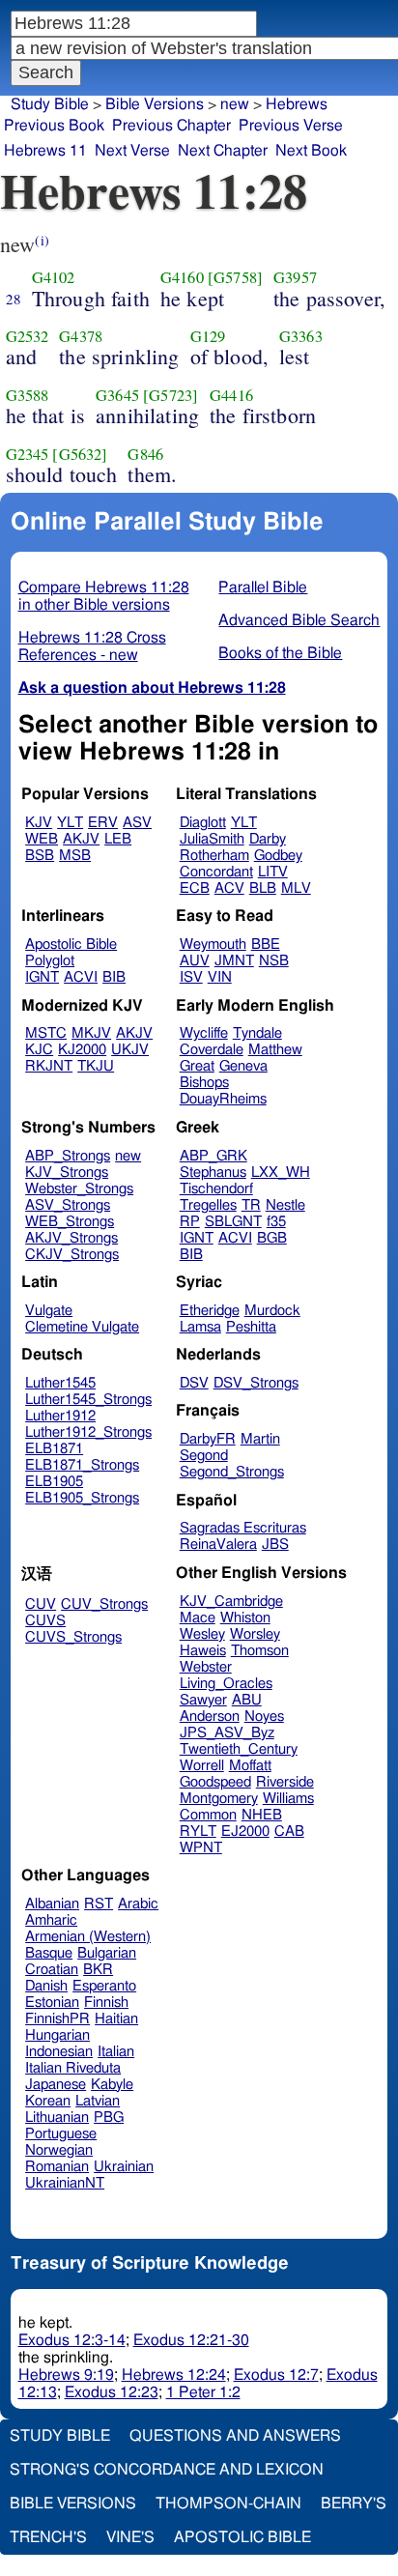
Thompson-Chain (228, 2504)
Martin (260, 1439)
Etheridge (210, 1311)
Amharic (51, 1920)
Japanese (56, 2085)
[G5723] (171, 395)
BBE (266, 945)
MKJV (91, 1033)
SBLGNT (233, 1222)
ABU (247, 1700)
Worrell (202, 1766)
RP (190, 1222)
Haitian (116, 2019)
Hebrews (297, 104)
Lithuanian (57, 2118)
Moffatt (250, 1766)
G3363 (301, 336)
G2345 (28, 454)
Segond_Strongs (232, 1472)
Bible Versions (155, 104)
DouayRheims (223, 1099)
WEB (42, 839)
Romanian (57, 2167)
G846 (145, 454)
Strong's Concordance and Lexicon (167, 2470)
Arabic (138, 1904)
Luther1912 (60, 1416)
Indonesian (59, 2052)
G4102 (54, 277)
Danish (46, 1986)
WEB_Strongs (70, 1222)
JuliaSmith (212, 839)
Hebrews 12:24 (174, 2375)
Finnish (106, 2003)
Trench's (48, 2537)
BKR (98, 1970)
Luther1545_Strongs (88, 1400)
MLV (296, 888)
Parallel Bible (263, 587)
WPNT (201, 1848)
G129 (208, 336)
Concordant (216, 872)
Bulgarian (107, 1953)
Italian (116, 2052)
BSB (40, 856)
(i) (42, 240)
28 (14, 299)
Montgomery (219, 1799)
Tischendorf (216, 1189)
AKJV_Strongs (71, 1238)
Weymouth (213, 945)
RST (99, 1904)
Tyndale (257, 1033)
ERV (103, 823)
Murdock (272, 1311)
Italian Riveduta (73, 2068)
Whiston (245, 1618)
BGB (272, 1238)
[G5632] (80, 454)
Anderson (210, 1717)
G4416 (231, 395)
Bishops (204, 1083)
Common (208, 1815)
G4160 (182, 277)
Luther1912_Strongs (88, 1432)
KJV (39, 823)
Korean (48, 2101)
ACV (229, 888)
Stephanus (213, 1173)
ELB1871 (54, 1449)
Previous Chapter (171, 126)
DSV (194, 1383)
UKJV (130, 1050)
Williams (288, 1799)
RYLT (198, 1832)
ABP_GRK (213, 1156)
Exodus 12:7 (276, 2375)
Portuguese (61, 2134)
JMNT (234, 961)
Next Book (311, 151)
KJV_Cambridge (231, 1602)
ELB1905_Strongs (82, 1498)
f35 (276, 1222)
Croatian (52, 1970)
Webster (206, 1667)
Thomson (260, 1651)
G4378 (81, 336)
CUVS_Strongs (73, 1637)
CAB (289, 1832)
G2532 (28, 336)
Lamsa (200, 1327)
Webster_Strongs (79, 1189)
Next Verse (132, 151)
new (235, 104)
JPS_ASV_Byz (227, 1733)
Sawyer (203, 1700)
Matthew (275, 1050)
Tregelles (208, 1205)
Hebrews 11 (45, 151)
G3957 (295, 277)
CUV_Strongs (104, 1604)
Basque (49, 1953)
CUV (41, 1604)
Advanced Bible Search (299, 620)
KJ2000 (82, 1050)
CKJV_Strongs (72, 1255)
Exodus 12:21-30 (191, 2340)
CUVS (45, 1621)
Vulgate (49, 1311)
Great (197, 1066)
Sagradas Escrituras (243, 1528)
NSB (274, 961)
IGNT (42, 977)
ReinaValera (218, 1545)
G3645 (117, 395)
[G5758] (235, 277)
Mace (198, 1618)
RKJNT (49, 1066)
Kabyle (112, 2085)
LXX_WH (281, 1173)
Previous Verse (291, 126)
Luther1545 (60, 1383)
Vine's (130, 2537)
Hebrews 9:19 (66, 2375)
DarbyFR (208, 1439)
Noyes (264, 1717)
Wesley (202, 1634)
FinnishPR (57, 2019)
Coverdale (212, 1050)
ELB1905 (54, 1482)
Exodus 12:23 (112, 2392)
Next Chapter (223, 151)
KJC (39, 1050)
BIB (114, 977)
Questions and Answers (235, 2436)
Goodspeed (215, 1782)
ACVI (81, 977)
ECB (195, 888)
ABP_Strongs (68, 1156)
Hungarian (57, 2035)
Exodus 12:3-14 (72, 2340)
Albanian (52, 1904)
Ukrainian (124, 2167)
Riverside (285, 1782)
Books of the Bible (280, 653)
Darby (268, 839)
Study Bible (50, 104)
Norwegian (59, 2150)
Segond (204, 1456)
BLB (263, 888)
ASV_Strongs (68, 1205)
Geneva (243, 1066)
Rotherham (214, 856)
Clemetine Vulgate (82, 1327)
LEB (118, 839)
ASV (137, 823)
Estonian (52, 2003)
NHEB (262, 1815)
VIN (220, 977)
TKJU (96, 1066)
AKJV (81, 839)
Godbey (278, 856)
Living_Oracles (226, 1684)
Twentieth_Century (239, 1749)
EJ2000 (245, 1832)
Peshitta (251, 1327)
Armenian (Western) (88, 1937)
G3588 (28, 395)
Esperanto (104, 1986)
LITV (273, 872)
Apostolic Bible (242, 2537)
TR (251, 1205)
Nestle (285, 1205)
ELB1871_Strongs (82, 1465)
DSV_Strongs (256, 1383)
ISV (191, 977)
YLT (70, 823)
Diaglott (203, 823)
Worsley (255, 1634)
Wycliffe (204, 1033)
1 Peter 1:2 (203, 2392)
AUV (195, 961)
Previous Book (54, 126)
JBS (275, 1545)
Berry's (354, 2504)
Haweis (203, 1651)
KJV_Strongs (67, 1173)
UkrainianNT (65, 2183)
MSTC (46, 1033)
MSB (75, 856)
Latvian (98, 2101)
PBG (109, 2118)
